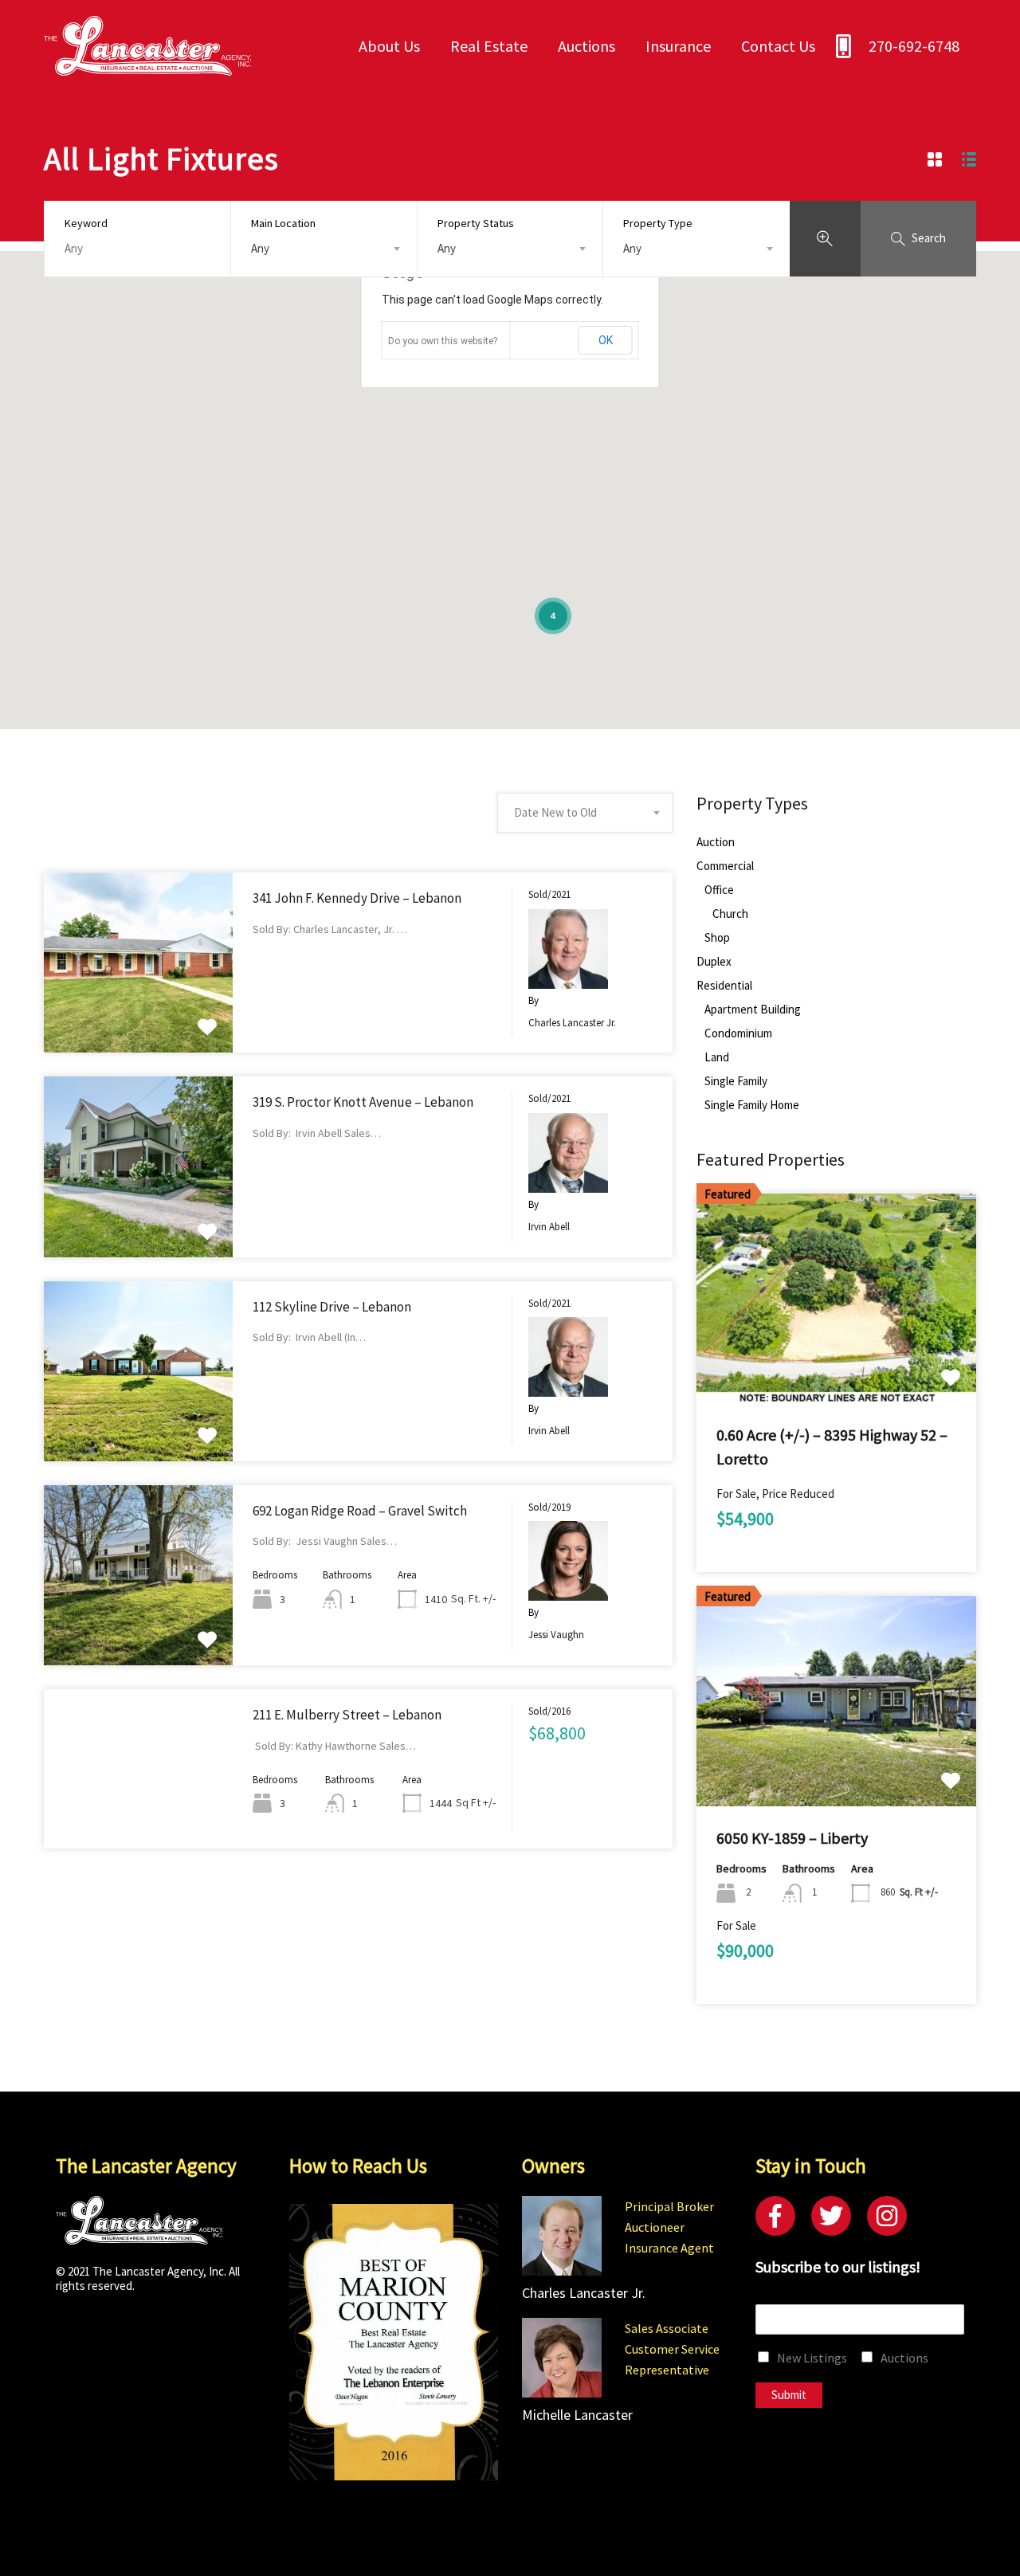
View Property (138, 1017)
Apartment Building (753, 1010)
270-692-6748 (914, 46)
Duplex (714, 962)
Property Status (476, 223)
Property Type (658, 223)
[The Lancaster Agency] (147, 68)
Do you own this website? (443, 341)
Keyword (86, 223)
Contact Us (778, 46)
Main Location (283, 223)
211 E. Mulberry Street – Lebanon (347, 1715)
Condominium (738, 1033)
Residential (724, 986)
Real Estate (489, 46)
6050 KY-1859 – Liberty (792, 1838)
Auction (716, 842)
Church (730, 914)
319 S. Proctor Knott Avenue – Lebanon (363, 1102)
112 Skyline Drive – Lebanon (332, 1307)
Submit (789, 2395)
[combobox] (324, 249)
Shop (717, 938)
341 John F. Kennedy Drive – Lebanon (357, 898)
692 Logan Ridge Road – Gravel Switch (360, 1511)
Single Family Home (752, 1105)
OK (606, 340)
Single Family (736, 1081)
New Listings (812, 2358)
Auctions (586, 46)
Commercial (725, 866)
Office (719, 890)
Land (717, 1057)
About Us (389, 46)
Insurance (678, 46)
